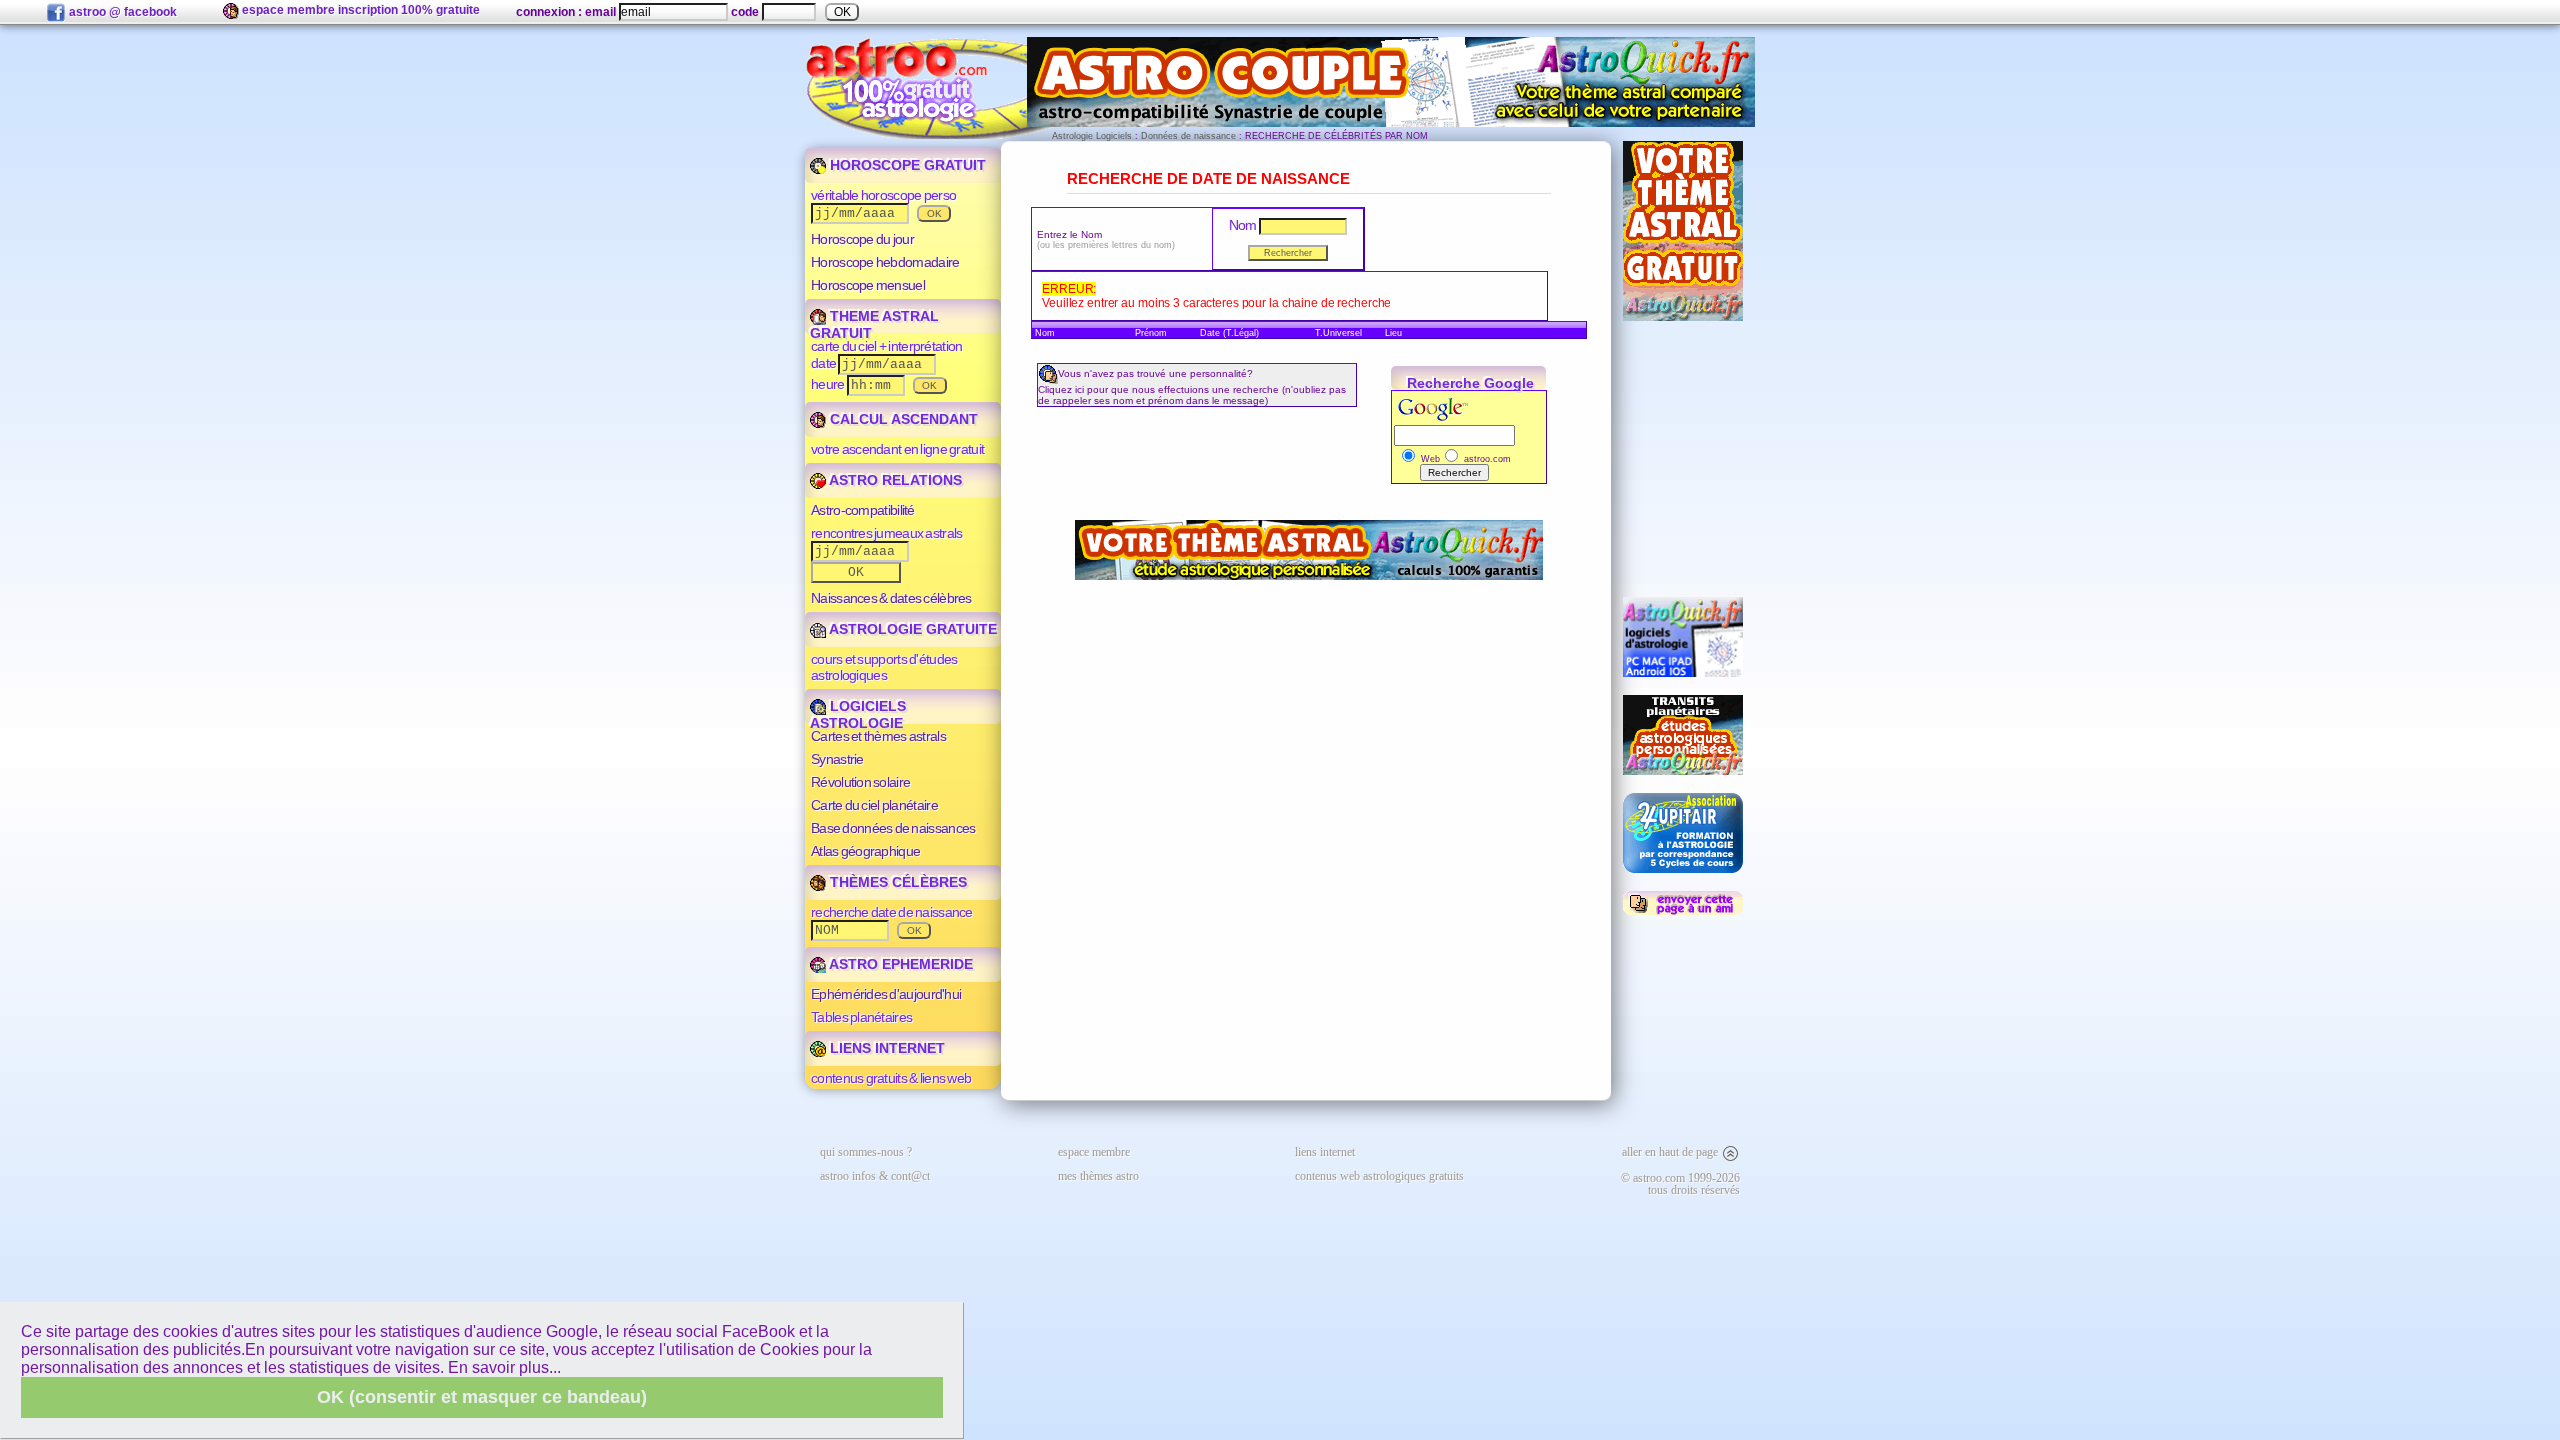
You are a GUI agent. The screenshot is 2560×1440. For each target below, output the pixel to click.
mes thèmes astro (1098, 1176)
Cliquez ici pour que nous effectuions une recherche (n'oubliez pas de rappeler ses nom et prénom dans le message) (1192, 395)
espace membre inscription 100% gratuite (359, 10)
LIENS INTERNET (885, 1048)
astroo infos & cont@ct (875, 1176)
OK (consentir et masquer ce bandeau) (482, 1397)
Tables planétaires (861, 1017)
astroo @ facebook (121, 12)
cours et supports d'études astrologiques (884, 667)
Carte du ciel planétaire (874, 805)
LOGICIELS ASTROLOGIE (858, 714)
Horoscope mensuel (868, 285)
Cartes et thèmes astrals (878, 736)
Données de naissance (1188, 136)
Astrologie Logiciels (1092, 136)
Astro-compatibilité (863, 510)
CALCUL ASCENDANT (902, 419)
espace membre (1094, 1152)
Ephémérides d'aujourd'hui (886, 994)
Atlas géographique (865, 851)
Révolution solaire (860, 782)
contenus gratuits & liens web (891, 1078)
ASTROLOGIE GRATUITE (911, 629)
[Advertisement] (1683, 459)
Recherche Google (1470, 383)
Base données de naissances (893, 828)
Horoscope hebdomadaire (885, 262)
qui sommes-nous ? (866, 1152)
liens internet (1325, 1152)
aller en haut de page (1671, 1152)
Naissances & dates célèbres (891, 598)
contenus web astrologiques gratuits (1379, 1176)
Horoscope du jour (862, 239)
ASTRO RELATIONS (894, 480)
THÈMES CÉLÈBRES (896, 882)
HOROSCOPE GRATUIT (906, 165)
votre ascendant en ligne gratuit (897, 449)
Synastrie (837, 759)
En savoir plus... (504, 1367)
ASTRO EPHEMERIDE (899, 964)
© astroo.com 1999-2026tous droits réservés (1680, 1184)
